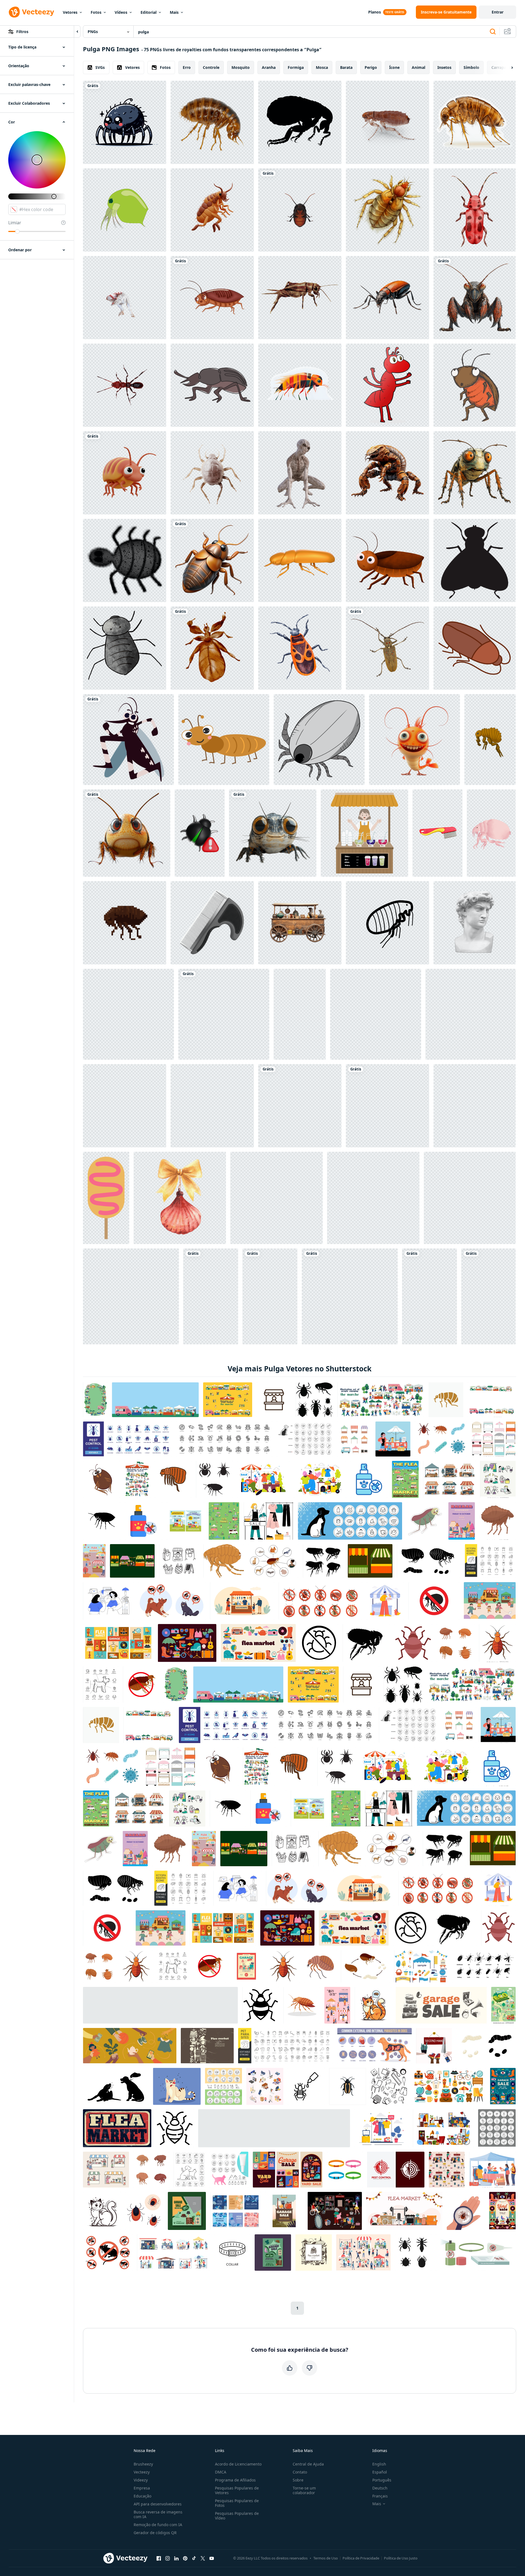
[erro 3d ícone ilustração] (200, 833)
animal (418, 67)
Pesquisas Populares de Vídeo (237, 2516)
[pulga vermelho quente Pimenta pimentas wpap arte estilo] (350, 1296)
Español (380, 2472)
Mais (174, 12)
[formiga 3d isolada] (125, 385)
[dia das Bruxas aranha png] (125, 648)
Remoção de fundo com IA (158, 2525)
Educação (142, 2496)
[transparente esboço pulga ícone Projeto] (270, 1296)
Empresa (142, 2488)
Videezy (141, 2480)
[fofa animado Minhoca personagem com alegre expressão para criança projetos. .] (224, 1014)
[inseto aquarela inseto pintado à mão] (212, 648)
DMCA (221, 2472)
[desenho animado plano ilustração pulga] (490, 740)
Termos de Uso (326, 2558)
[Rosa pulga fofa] (491, 833)
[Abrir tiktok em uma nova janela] (194, 2558)
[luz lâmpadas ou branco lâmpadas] (212, 1106)
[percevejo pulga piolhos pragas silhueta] (211, 1296)
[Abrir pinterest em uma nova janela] (185, 2558)
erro (187, 67)
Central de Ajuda (308, 2464)
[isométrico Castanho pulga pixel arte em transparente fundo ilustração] (125, 923)
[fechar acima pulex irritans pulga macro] (387, 122)
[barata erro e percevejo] (277, 1198)
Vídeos (121, 12)
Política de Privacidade (361, 2558)
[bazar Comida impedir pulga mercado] (364, 833)
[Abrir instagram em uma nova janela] (168, 2558)
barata (346, 67)
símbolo (471, 67)
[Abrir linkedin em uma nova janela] (176, 2558)
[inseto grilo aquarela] (300, 298)
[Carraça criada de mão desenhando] (319, 740)
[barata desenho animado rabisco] (475, 648)
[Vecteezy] (31, 12)
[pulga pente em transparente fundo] (437, 833)
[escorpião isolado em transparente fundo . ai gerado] (387, 473)
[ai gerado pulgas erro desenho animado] (125, 122)
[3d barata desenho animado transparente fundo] (212, 298)
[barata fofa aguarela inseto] (387, 560)
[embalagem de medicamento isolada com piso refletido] (131, 1296)
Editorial (149, 12)
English (379, 2464)
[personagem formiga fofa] (224, 740)
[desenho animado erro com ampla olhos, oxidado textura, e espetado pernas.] (475, 473)
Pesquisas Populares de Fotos (237, 2503)
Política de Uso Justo (401, 2558)
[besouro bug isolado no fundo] (300, 560)
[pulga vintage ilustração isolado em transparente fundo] (387, 210)
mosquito (241, 67)
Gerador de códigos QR (155, 2533)
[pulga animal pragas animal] (387, 923)
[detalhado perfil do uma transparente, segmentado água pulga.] (475, 122)
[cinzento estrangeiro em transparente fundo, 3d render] (300, 473)
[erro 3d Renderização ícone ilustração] (373, 1198)
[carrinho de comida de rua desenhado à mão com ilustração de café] (128, 1014)
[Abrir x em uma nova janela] (203, 2558)
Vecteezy (142, 2472)
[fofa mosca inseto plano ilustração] (376, 1014)
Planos (375, 12)
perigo (371, 67)
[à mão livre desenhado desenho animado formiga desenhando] (387, 385)
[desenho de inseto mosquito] (128, 740)
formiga (296, 67)
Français (380, 2496)
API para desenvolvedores (158, 2504)
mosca (322, 67)
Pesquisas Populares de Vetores (237, 2490)
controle (211, 67)
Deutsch (380, 2488)
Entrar (498, 12)
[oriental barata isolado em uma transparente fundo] (300, 210)
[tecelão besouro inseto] (387, 648)
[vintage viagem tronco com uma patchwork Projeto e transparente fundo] (475, 1106)
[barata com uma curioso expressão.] (475, 385)
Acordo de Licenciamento (238, 2464)
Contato (300, 2472)
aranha (269, 67)
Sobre (298, 2480)
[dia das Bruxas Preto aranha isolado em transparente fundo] (125, 560)
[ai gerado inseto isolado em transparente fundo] (387, 298)
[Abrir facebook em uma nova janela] (159, 2558)
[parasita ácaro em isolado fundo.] (212, 473)
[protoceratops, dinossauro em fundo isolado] (125, 298)
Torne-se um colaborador (304, 2490)
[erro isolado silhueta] (475, 560)
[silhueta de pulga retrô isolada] (300, 122)
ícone (394, 67)
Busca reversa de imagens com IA (158, 2514)
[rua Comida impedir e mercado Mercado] (488, 1296)
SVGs (100, 67)
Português (382, 2480)
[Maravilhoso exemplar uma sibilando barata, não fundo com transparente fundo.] (212, 560)
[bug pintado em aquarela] (475, 210)
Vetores (70, 12)
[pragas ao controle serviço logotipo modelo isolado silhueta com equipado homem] (470, 1198)
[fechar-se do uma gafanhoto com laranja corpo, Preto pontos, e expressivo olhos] (127, 833)
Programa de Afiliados (235, 2480)
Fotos (96, 12)
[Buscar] (493, 32)
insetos (444, 67)
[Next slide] (507, 68)
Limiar (15, 223)
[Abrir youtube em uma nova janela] (212, 2558)
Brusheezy (143, 2464)
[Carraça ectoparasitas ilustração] (430, 1296)
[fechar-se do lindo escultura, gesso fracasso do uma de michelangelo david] (475, 923)
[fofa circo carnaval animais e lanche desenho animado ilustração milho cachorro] (106, 1198)
